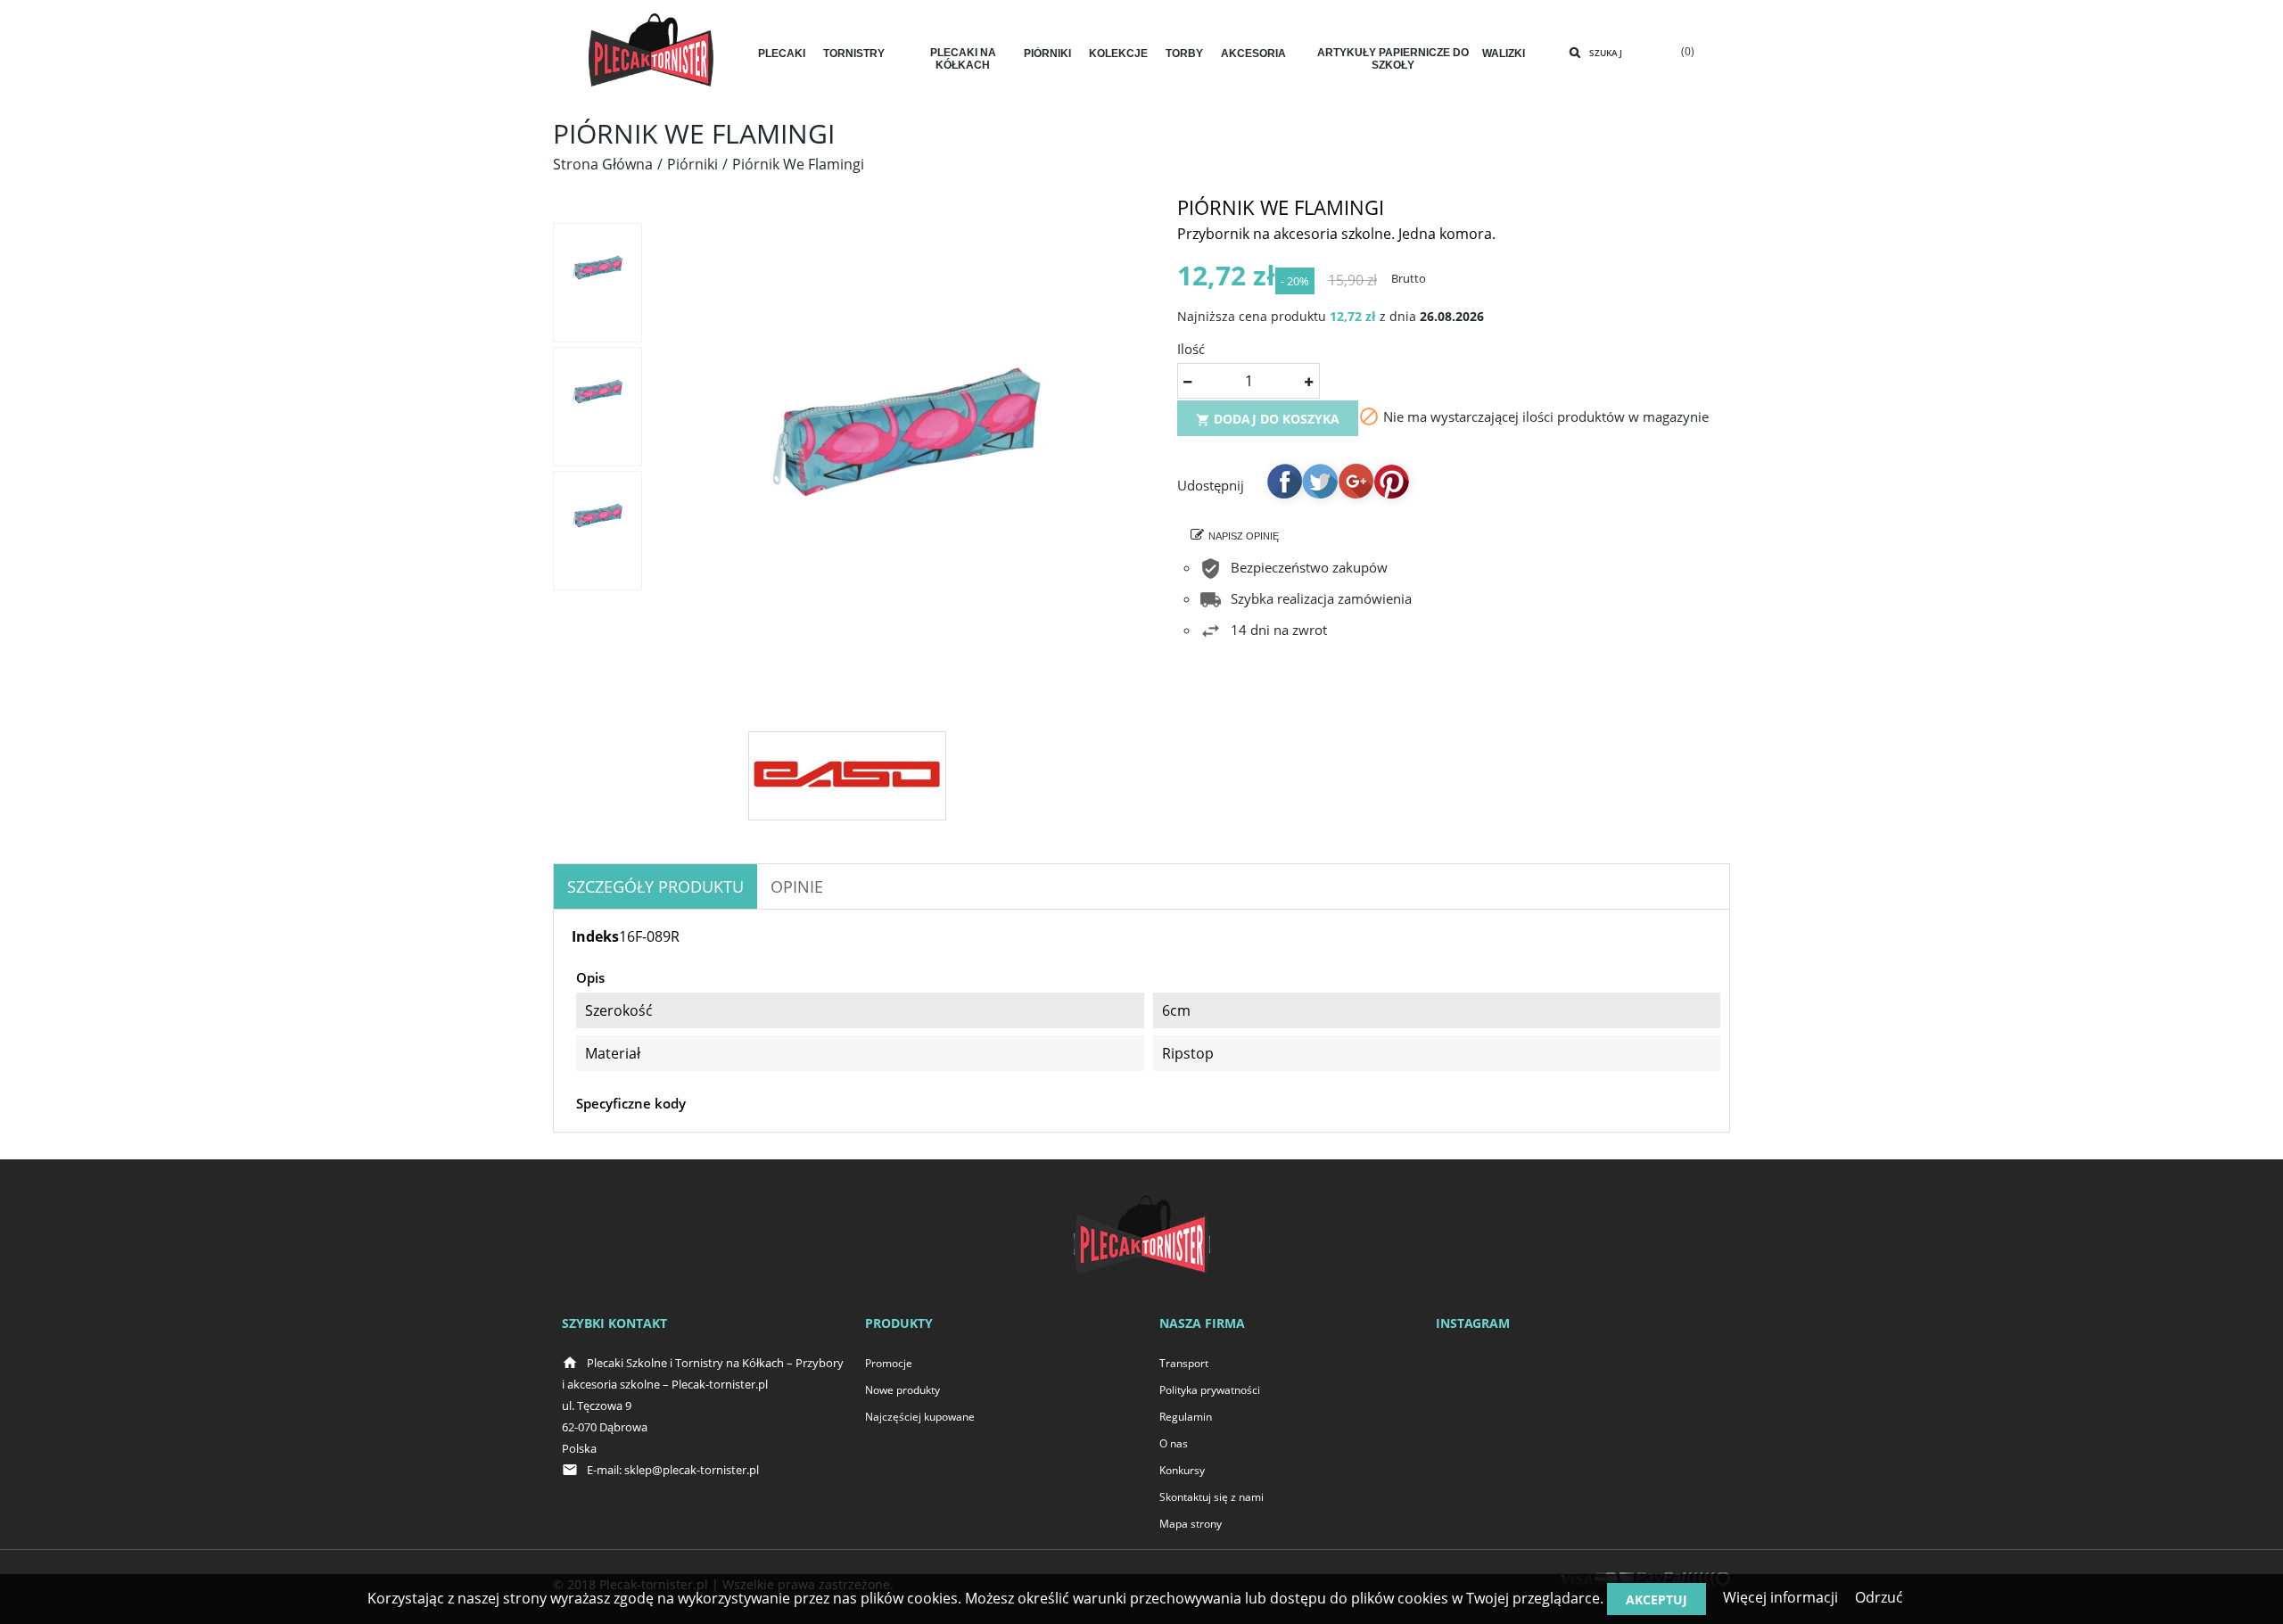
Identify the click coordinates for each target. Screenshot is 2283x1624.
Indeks (595, 936)
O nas (1174, 1443)
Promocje (889, 1363)
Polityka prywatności (1210, 1390)
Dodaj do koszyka (1268, 419)
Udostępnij (1284, 481)
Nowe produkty (902, 1390)
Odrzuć (1879, 1597)
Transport (1184, 1363)
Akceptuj (1657, 1599)
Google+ (1356, 481)
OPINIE (797, 886)
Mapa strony (1191, 1524)
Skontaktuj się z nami (1212, 1497)
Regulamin (1186, 1417)
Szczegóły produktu (655, 886)
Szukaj (1606, 53)
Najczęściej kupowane (920, 1417)
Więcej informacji (1780, 1597)
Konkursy (1182, 1470)
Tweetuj (1320, 481)
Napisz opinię (1244, 536)
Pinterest (1391, 481)
